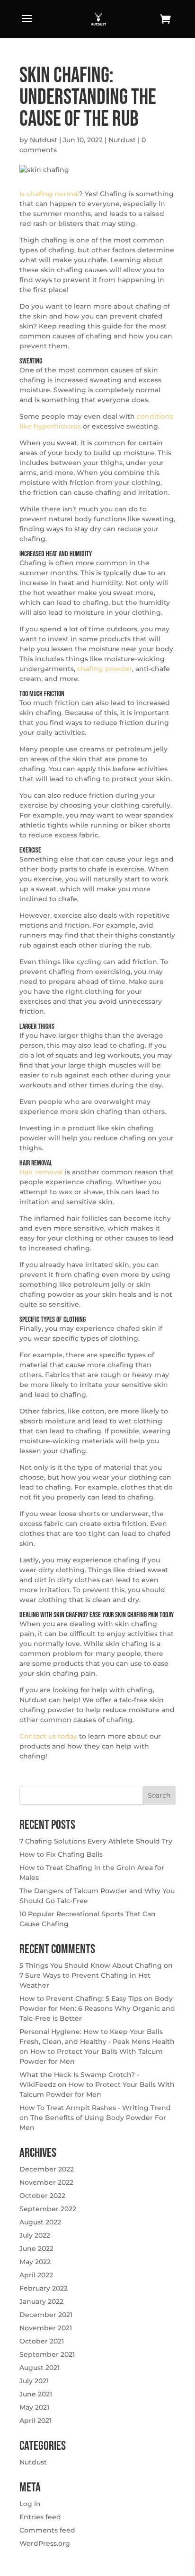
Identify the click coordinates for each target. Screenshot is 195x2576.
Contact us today (48, 1736)
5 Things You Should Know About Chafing (91, 1965)
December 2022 (47, 2169)
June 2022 (36, 2249)
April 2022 (36, 2275)
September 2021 (47, 2354)
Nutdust (44, 140)
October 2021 (42, 2341)
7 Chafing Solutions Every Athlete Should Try (96, 1841)
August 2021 (40, 2368)
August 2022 (40, 2222)
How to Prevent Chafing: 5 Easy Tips (81, 1999)
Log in (30, 2504)
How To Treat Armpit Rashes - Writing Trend (95, 2108)
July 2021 (34, 2381)
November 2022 (46, 2182)
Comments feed (47, 2530)
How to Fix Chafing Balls (61, 1854)
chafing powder (105, 669)
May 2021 (34, 2407)
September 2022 (48, 2209)
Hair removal (41, 1172)
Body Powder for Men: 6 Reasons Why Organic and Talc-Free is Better (97, 2008)
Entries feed (40, 2517)
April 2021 (35, 2421)
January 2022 (41, 2301)
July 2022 (35, 2235)
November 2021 (46, 2328)
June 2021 (36, 2394)
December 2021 (46, 2315)
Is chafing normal (49, 194)
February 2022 (44, 2288)
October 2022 (42, 2196)
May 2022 (35, 2262)
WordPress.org (45, 2543)
